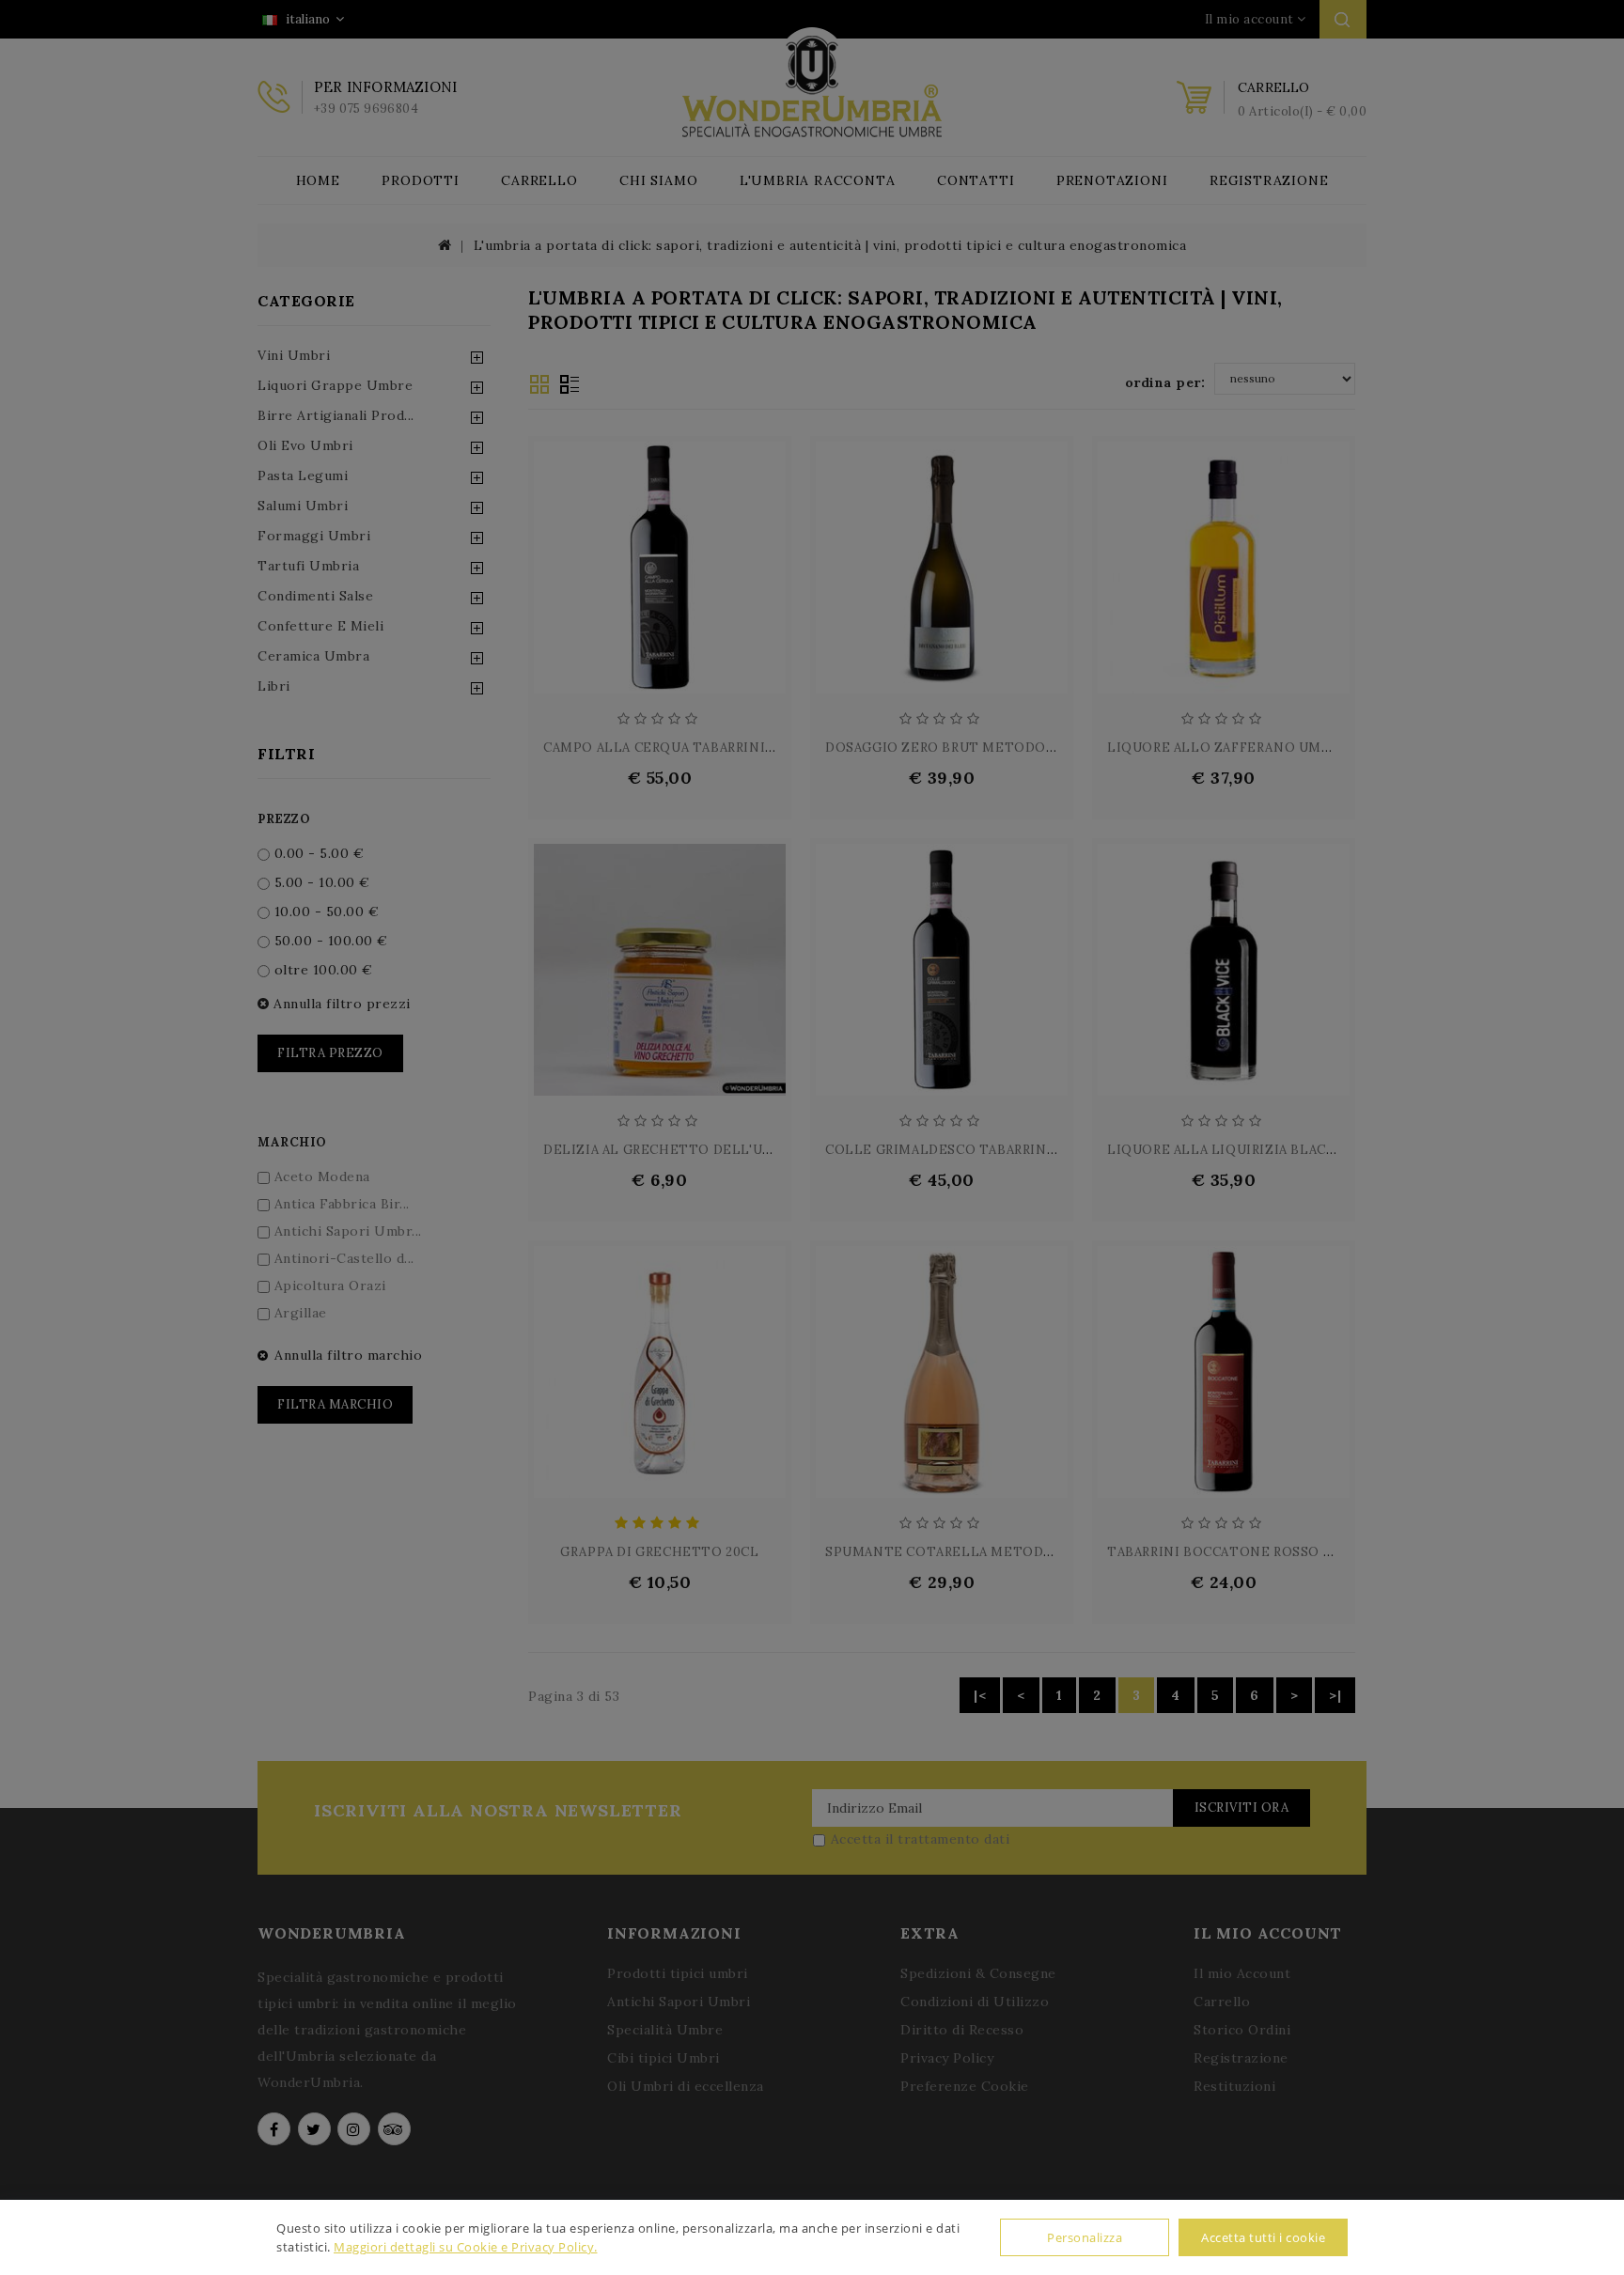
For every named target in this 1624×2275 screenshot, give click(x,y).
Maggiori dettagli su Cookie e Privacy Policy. (466, 2247)
